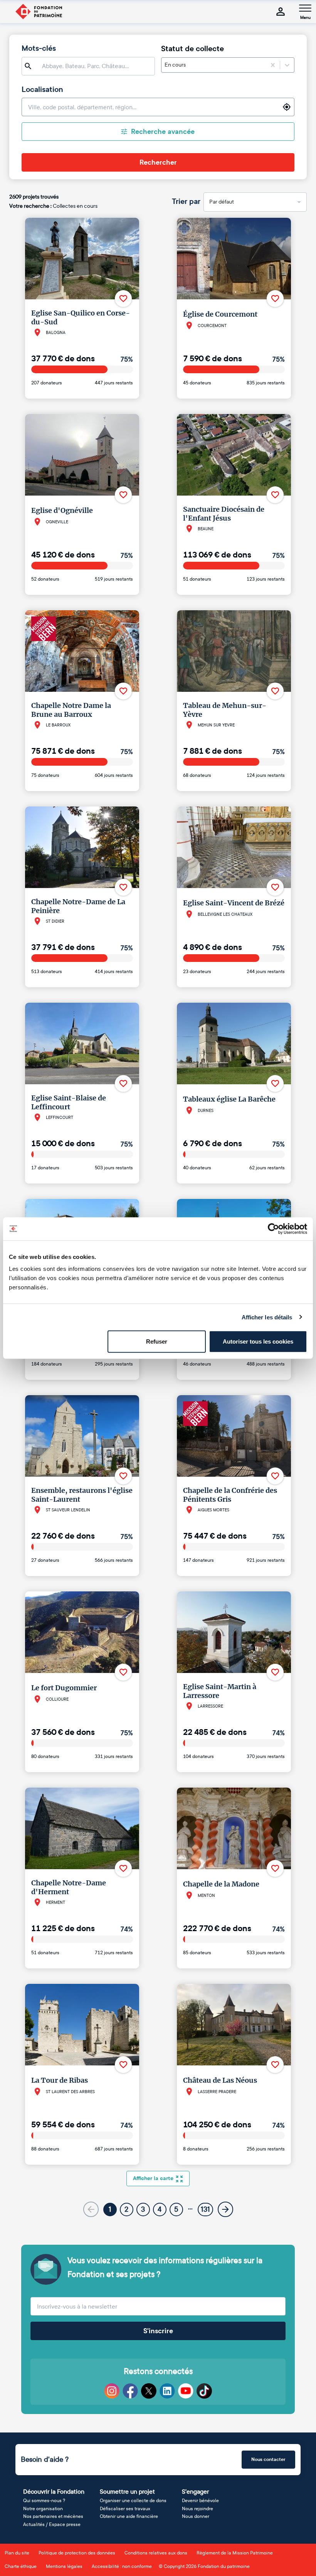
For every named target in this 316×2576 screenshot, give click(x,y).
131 (205, 2209)
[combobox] (187, 65)
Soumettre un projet (127, 2492)
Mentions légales (64, 2566)
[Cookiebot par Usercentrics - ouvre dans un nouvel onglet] (273, 1229)
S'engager (195, 2492)
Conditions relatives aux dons (156, 2553)
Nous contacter (268, 2459)
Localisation (42, 90)
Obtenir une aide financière (129, 2516)
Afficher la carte (153, 2178)
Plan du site (17, 2553)
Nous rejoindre (197, 2509)
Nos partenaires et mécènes (53, 2516)
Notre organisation (43, 2509)
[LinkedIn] (167, 2391)
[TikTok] (204, 2391)
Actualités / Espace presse (52, 2524)
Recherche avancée (163, 132)
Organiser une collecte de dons (133, 2501)
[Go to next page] (225, 2209)
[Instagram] (112, 2391)
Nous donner (196, 2516)
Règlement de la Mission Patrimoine (235, 2553)
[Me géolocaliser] (287, 107)
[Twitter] (149, 2391)
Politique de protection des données (77, 2553)
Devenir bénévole (200, 2501)
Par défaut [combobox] (222, 202)
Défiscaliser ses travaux (125, 2509)
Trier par (186, 202)
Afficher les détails (267, 1317)
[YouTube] (186, 2391)
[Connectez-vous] (281, 12)
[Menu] (305, 8)
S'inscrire (158, 2331)
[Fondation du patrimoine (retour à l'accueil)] (39, 12)
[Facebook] (130, 2391)
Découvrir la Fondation (54, 2492)
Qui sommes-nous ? (44, 2501)
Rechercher (158, 162)
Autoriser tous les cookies (258, 1341)
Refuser (157, 1341)
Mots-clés (39, 48)
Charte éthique (21, 2566)
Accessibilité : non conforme (122, 2566)
